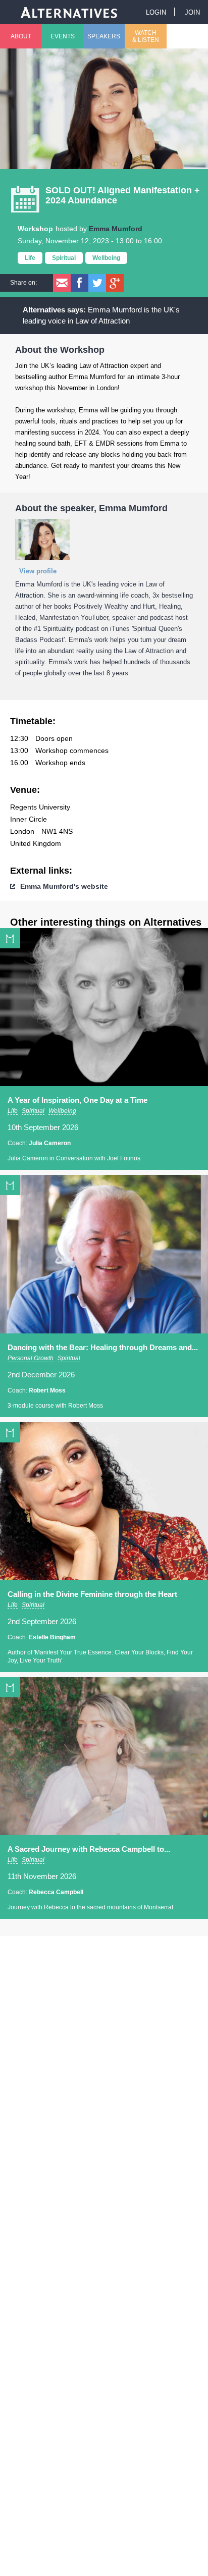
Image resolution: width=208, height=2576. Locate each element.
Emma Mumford (116, 229)
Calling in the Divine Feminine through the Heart (92, 1594)
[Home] (69, 12)
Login (156, 12)
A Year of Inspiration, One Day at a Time (77, 1100)
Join (192, 12)
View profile (38, 571)
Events (63, 36)
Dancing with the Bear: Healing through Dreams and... (103, 1347)
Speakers (104, 36)
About (21, 36)
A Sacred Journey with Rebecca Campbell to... (89, 1849)
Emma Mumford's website (64, 886)
